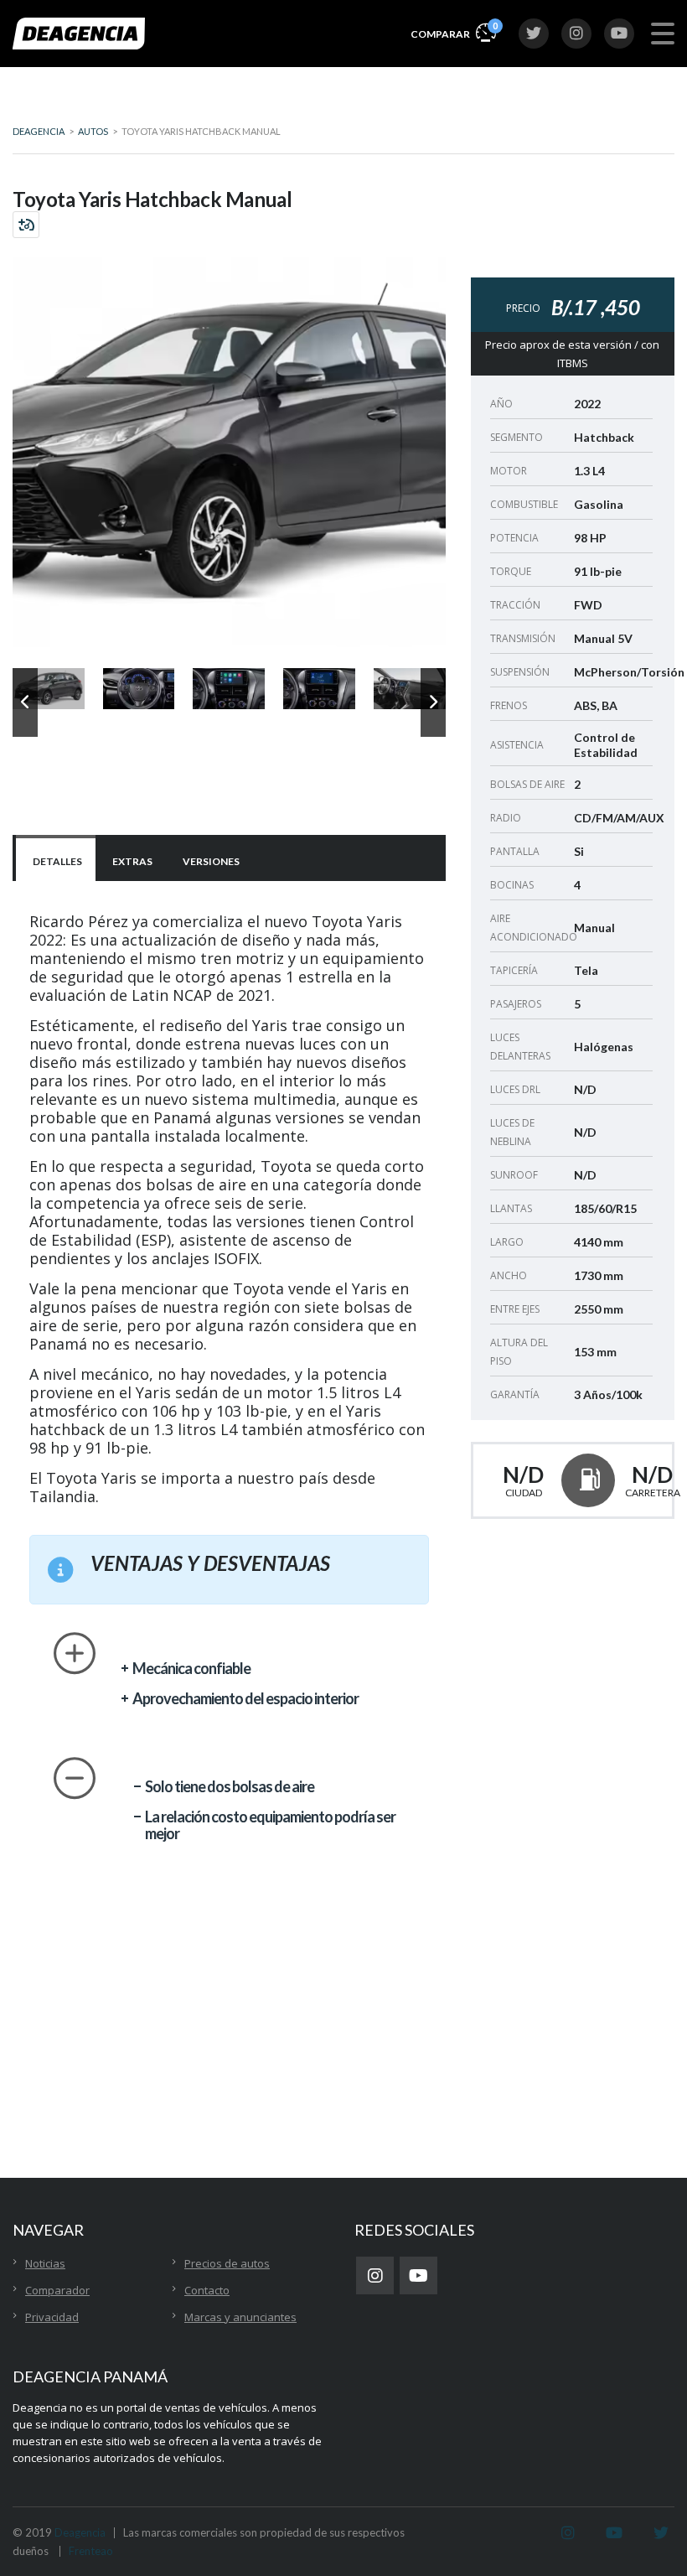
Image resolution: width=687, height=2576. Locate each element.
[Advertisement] (343, 2060)
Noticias (45, 2263)
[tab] (56, 860)
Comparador (57, 2290)
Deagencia (80, 2532)
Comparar (453, 30)
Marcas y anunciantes (240, 2317)
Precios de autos (227, 2263)
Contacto (207, 2290)
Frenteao (91, 2551)
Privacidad (52, 2317)
